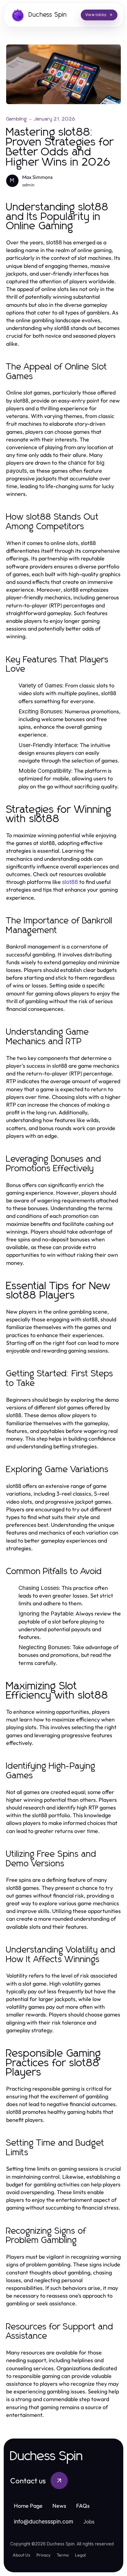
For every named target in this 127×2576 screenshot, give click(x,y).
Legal (80, 2555)
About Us (21, 2555)
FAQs (83, 2506)
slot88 (70, 882)
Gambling (17, 119)
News (59, 2506)
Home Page (28, 2506)
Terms (63, 2555)
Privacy (43, 2555)
